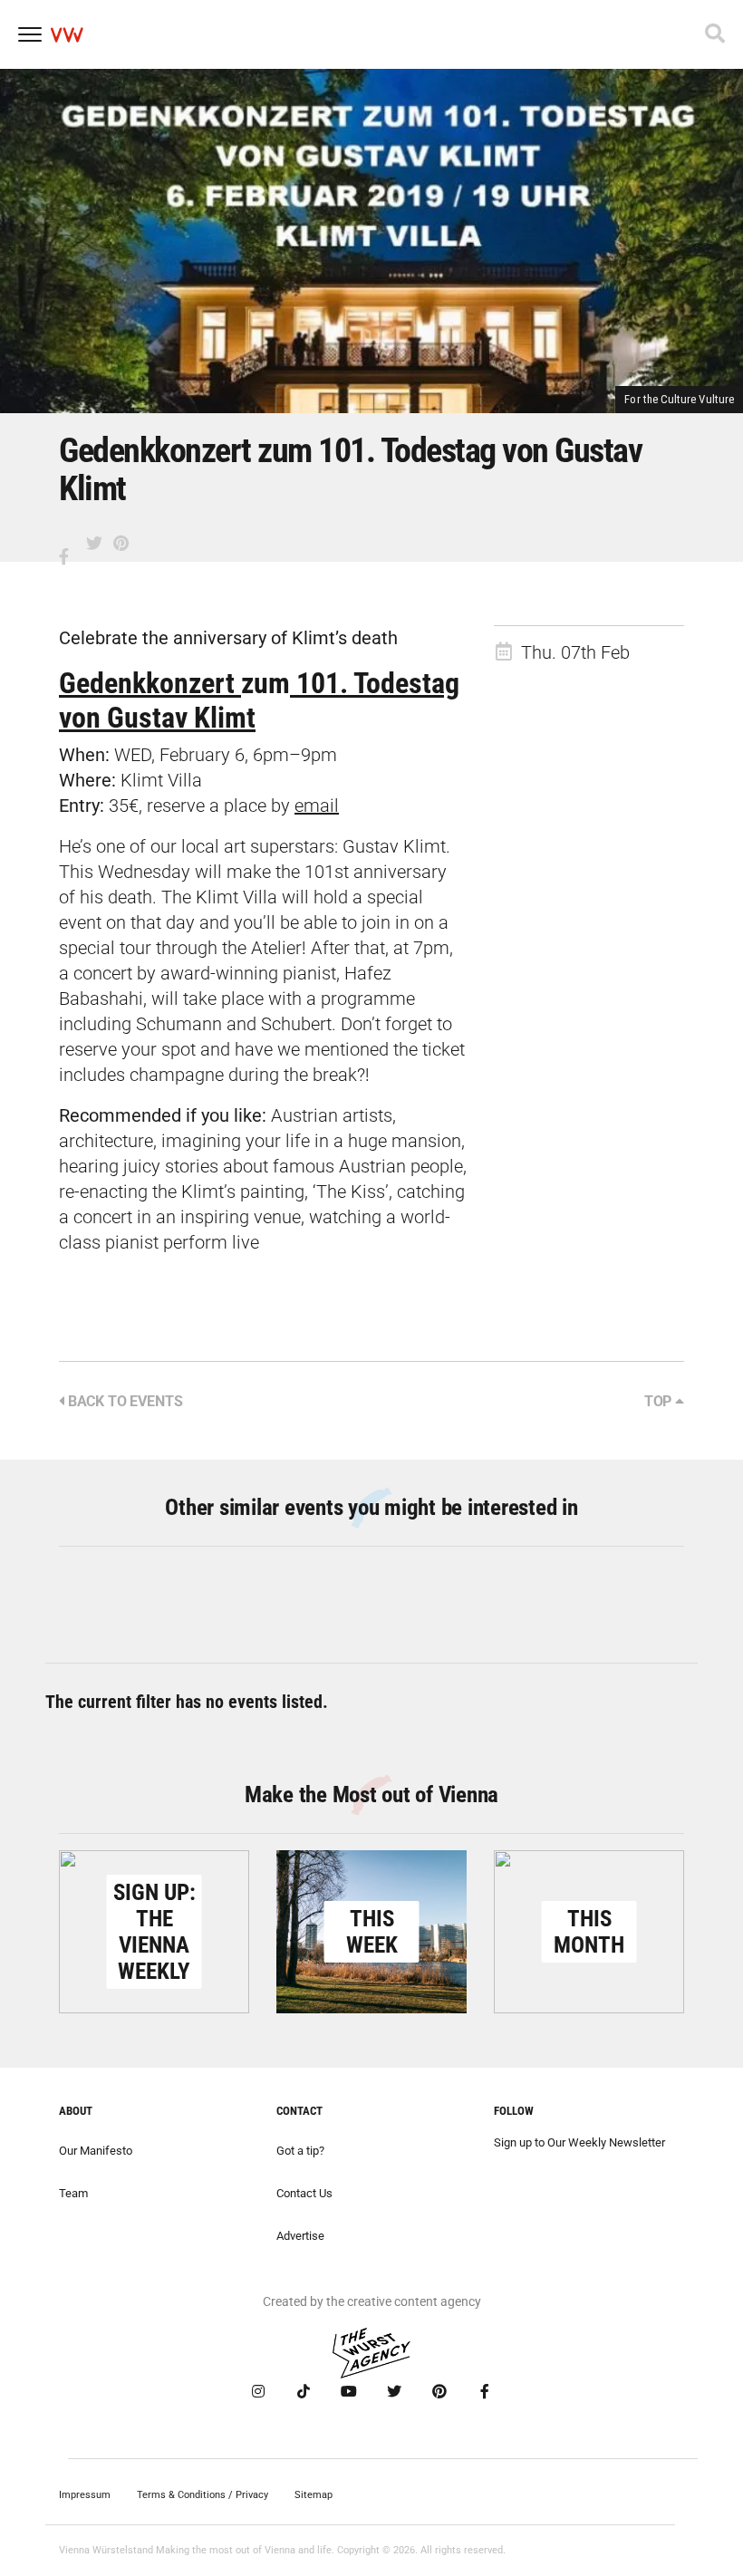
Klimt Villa (161, 780)
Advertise (300, 2236)
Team (73, 2193)
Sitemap (314, 2495)
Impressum (85, 2495)
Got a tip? (300, 2151)
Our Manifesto (96, 2151)
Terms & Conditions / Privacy (203, 2495)
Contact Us (304, 2193)
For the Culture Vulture (679, 399)
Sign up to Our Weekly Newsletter (579, 2142)
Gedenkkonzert (150, 683)
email (317, 806)
